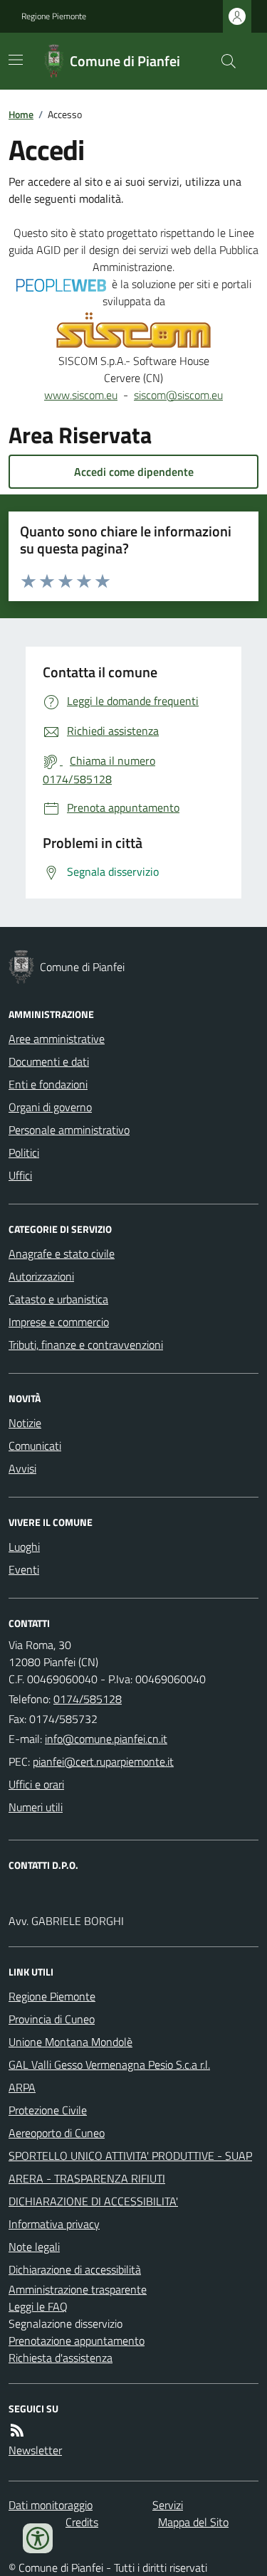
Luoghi (24, 1547)
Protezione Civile (48, 2110)
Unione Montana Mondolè (70, 2042)
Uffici (20, 1175)
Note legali (34, 2247)
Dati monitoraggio (51, 2505)
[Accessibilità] (38, 2538)
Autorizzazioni (41, 1276)
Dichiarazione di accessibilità (75, 2269)
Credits (82, 2522)
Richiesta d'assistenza (61, 2358)
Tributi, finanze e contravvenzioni (86, 1345)
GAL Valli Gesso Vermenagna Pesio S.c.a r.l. (109, 2064)
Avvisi (22, 1468)
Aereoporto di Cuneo (57, 2133)
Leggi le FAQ (38, 2306)
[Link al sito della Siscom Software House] (133, 331)
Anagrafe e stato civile (62, 1253)
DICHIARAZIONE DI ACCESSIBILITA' (93, 2201)
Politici (24, 1152)
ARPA (22, 2087)
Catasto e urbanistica (58, 1299)
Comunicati (35, 1446)
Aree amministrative (57, 1039)
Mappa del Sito (193, 2522)
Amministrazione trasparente (78, 2289)
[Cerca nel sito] (223, 61)
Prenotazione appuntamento (77, 2341)
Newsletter (35, 2450)
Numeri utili (36, 1807)
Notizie (25, 1423)
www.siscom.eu (81, 395)
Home (21, 114)
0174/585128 (88, 1699)
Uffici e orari (36, 1784)
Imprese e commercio (59, 1322)
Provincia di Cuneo (52, 2019)
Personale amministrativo (69, 1130)
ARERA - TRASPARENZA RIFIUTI (87, 2178)
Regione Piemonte (54, 16)
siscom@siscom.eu (178, 395)
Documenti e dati (49, 1061)
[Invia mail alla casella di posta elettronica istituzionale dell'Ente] (106, 1739)
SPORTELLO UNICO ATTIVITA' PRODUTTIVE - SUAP (130, 2156)
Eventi (24, 1569)
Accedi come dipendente (134, 472)
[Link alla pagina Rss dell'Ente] (17, 2430)
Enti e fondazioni (48, 1084)
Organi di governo (50, 1107)
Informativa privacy (54, 2224)
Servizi (168, 2505)
